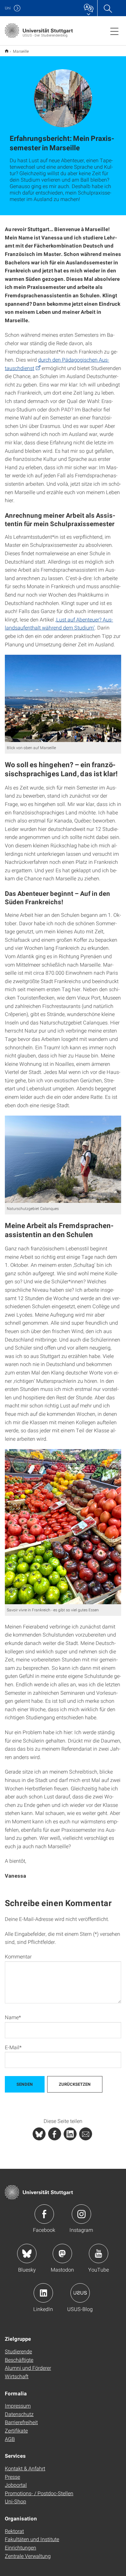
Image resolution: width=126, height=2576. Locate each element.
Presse (12, 2477)
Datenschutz (19, 2414)
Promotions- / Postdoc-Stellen (39, 2493)
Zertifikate (16, 2430)
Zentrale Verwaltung (28, 2556)
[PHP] (55, 2134)
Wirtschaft (17, 2376)
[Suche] (108, 8)
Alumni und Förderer (28, 2368)
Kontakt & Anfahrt (25, 2468)
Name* (13, 2017)
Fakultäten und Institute (32, 2539)
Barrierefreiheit (21, 2422)
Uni (8, 8)
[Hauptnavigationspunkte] (114, 31)
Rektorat (14, 2531)
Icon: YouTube (99, 2253)
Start (7, 51)
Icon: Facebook (44, 2214)
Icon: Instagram (81, 2214)
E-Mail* (13, 2047)
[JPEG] (63, 698)
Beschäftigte (19, 2360)
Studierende (18, 2351)
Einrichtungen (21, 2547)
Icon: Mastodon (62, 2253)
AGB (10, 2439)
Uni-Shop (16, 2501)
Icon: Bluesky (27, 2253)
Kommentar (18, 1956)
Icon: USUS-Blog (80, 2293)
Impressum (18, 2406)
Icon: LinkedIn (43, 2293)
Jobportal (16, 2485)
